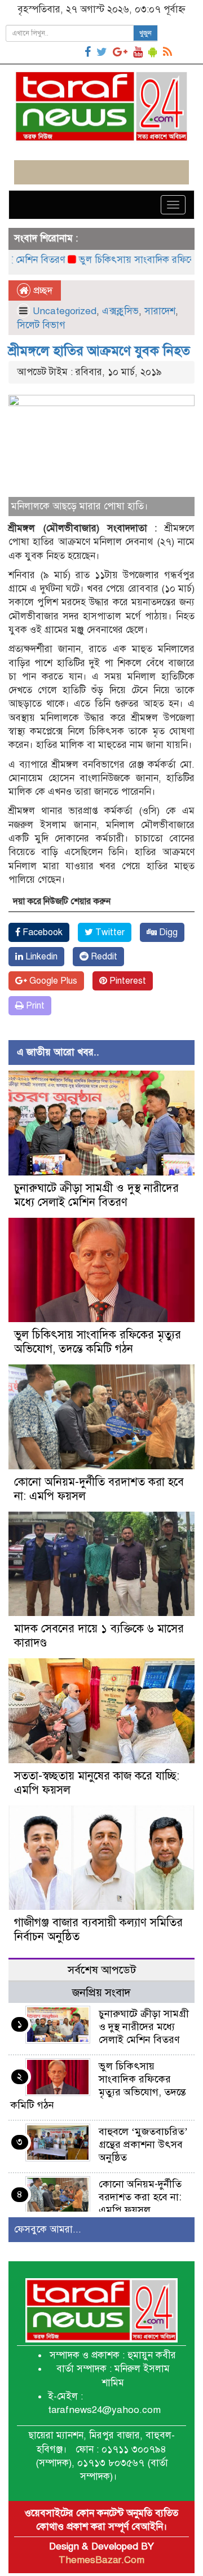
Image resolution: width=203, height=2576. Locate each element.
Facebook (41, 932)
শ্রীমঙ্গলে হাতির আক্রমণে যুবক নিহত (99, 351)
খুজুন (145, 33)
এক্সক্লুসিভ (120, 311)
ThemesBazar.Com (101, 2560)
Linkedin (40, 957)
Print (34, 1006)
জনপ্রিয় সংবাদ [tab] (101, 1992)
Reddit (103, 957)
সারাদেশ (160, 311)
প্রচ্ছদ (41, 291)
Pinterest (127, 981)
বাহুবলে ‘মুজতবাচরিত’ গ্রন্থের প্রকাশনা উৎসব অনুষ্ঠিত (143, 2145)
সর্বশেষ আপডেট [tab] (102, 1970)
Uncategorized (65, 311)
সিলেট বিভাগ (41, 325)
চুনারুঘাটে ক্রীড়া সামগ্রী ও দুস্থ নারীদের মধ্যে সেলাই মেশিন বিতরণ (96, 1195)
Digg (167, 932)
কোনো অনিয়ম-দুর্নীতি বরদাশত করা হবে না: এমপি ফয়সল (140, 2197)
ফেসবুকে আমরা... (48, 2229)
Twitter (109, 932)
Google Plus (52, 981)
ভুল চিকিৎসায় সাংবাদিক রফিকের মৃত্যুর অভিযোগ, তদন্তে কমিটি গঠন (98, 1342)
